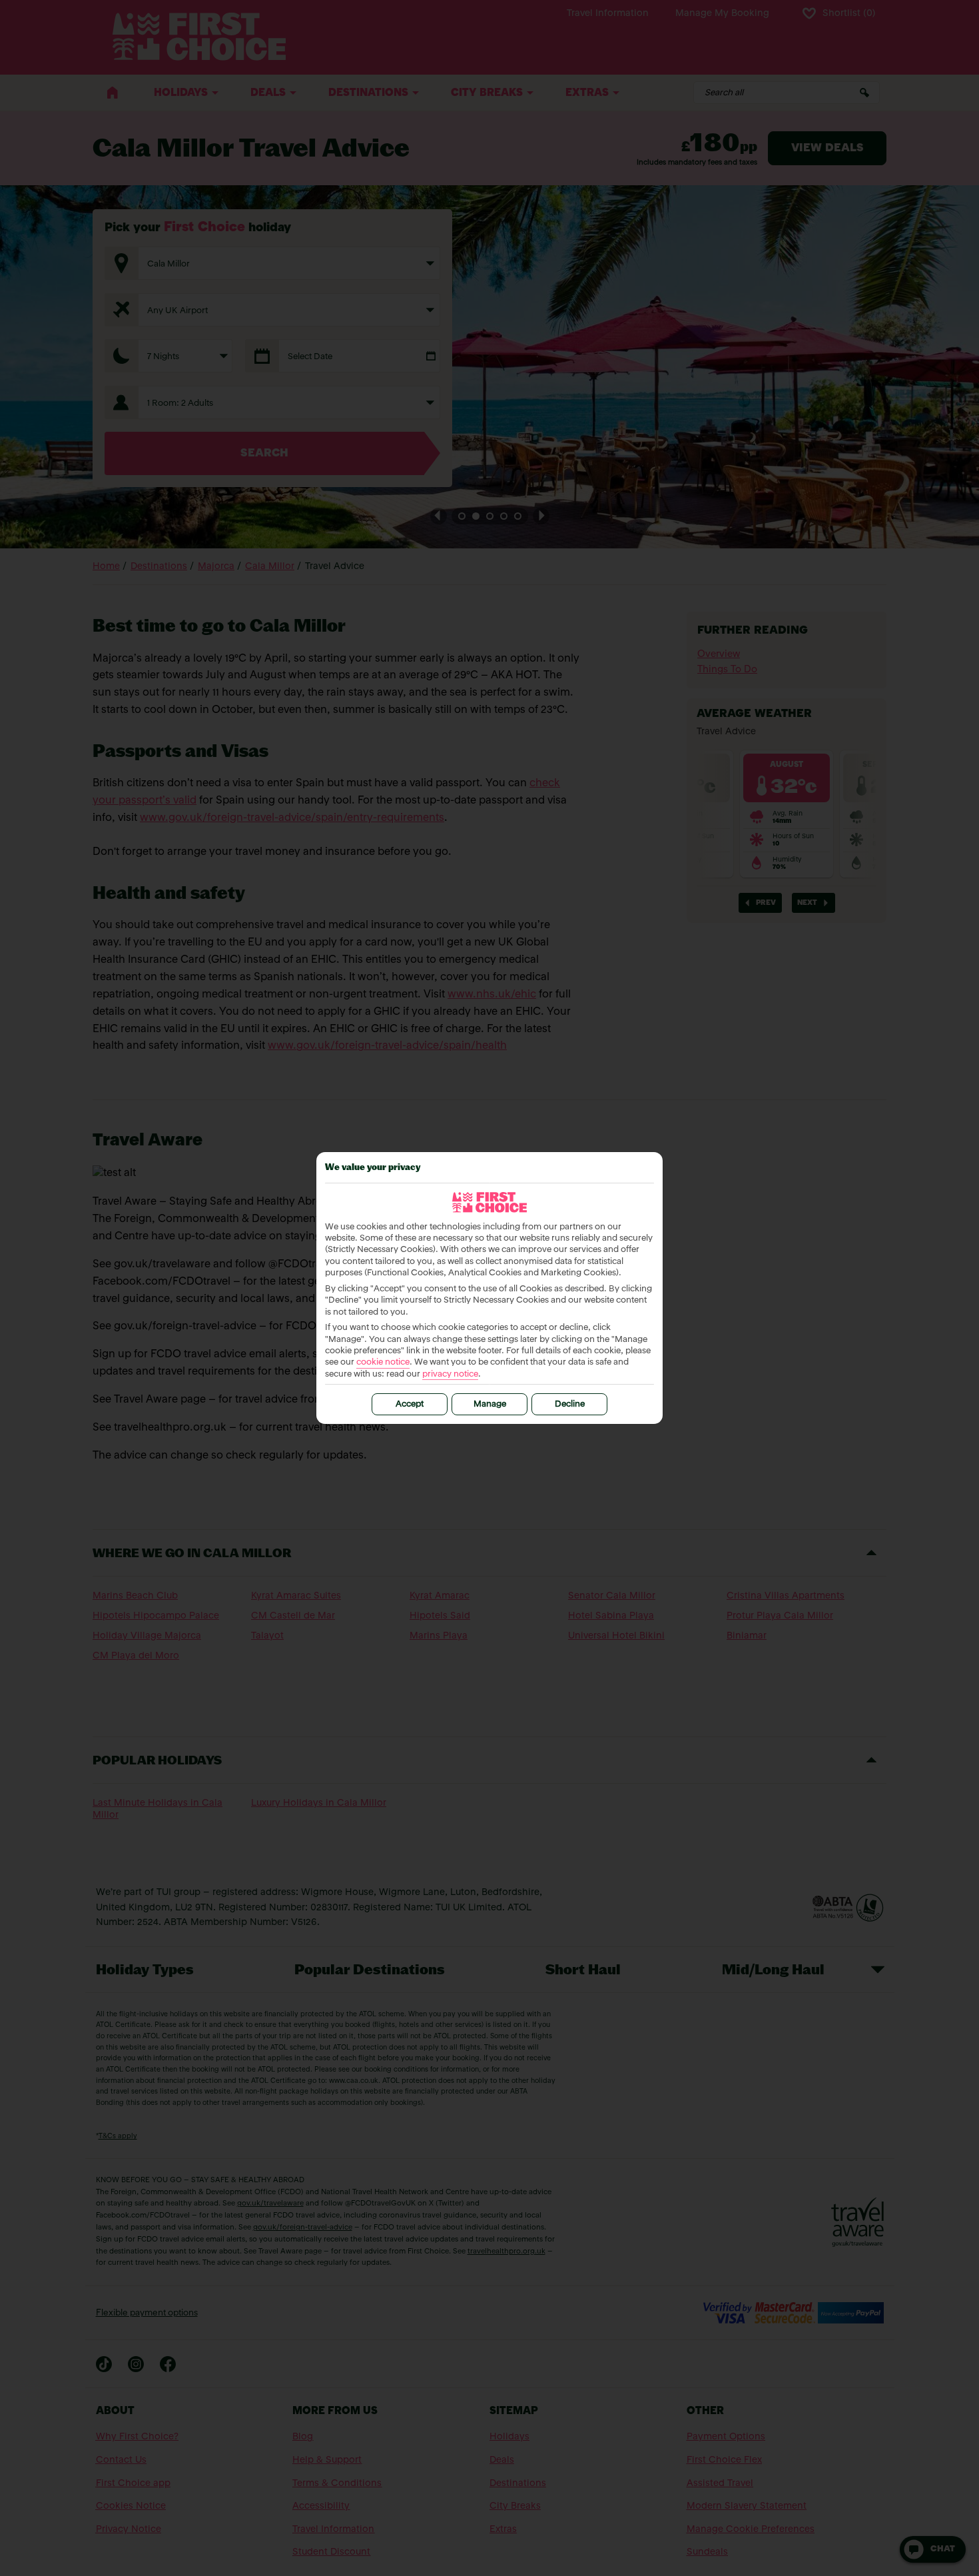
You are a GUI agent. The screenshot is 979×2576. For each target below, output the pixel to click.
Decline (570, 1404)
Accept (410, 1404)
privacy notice (450, 1374)
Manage (490, 1404)
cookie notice (383, 1362)
